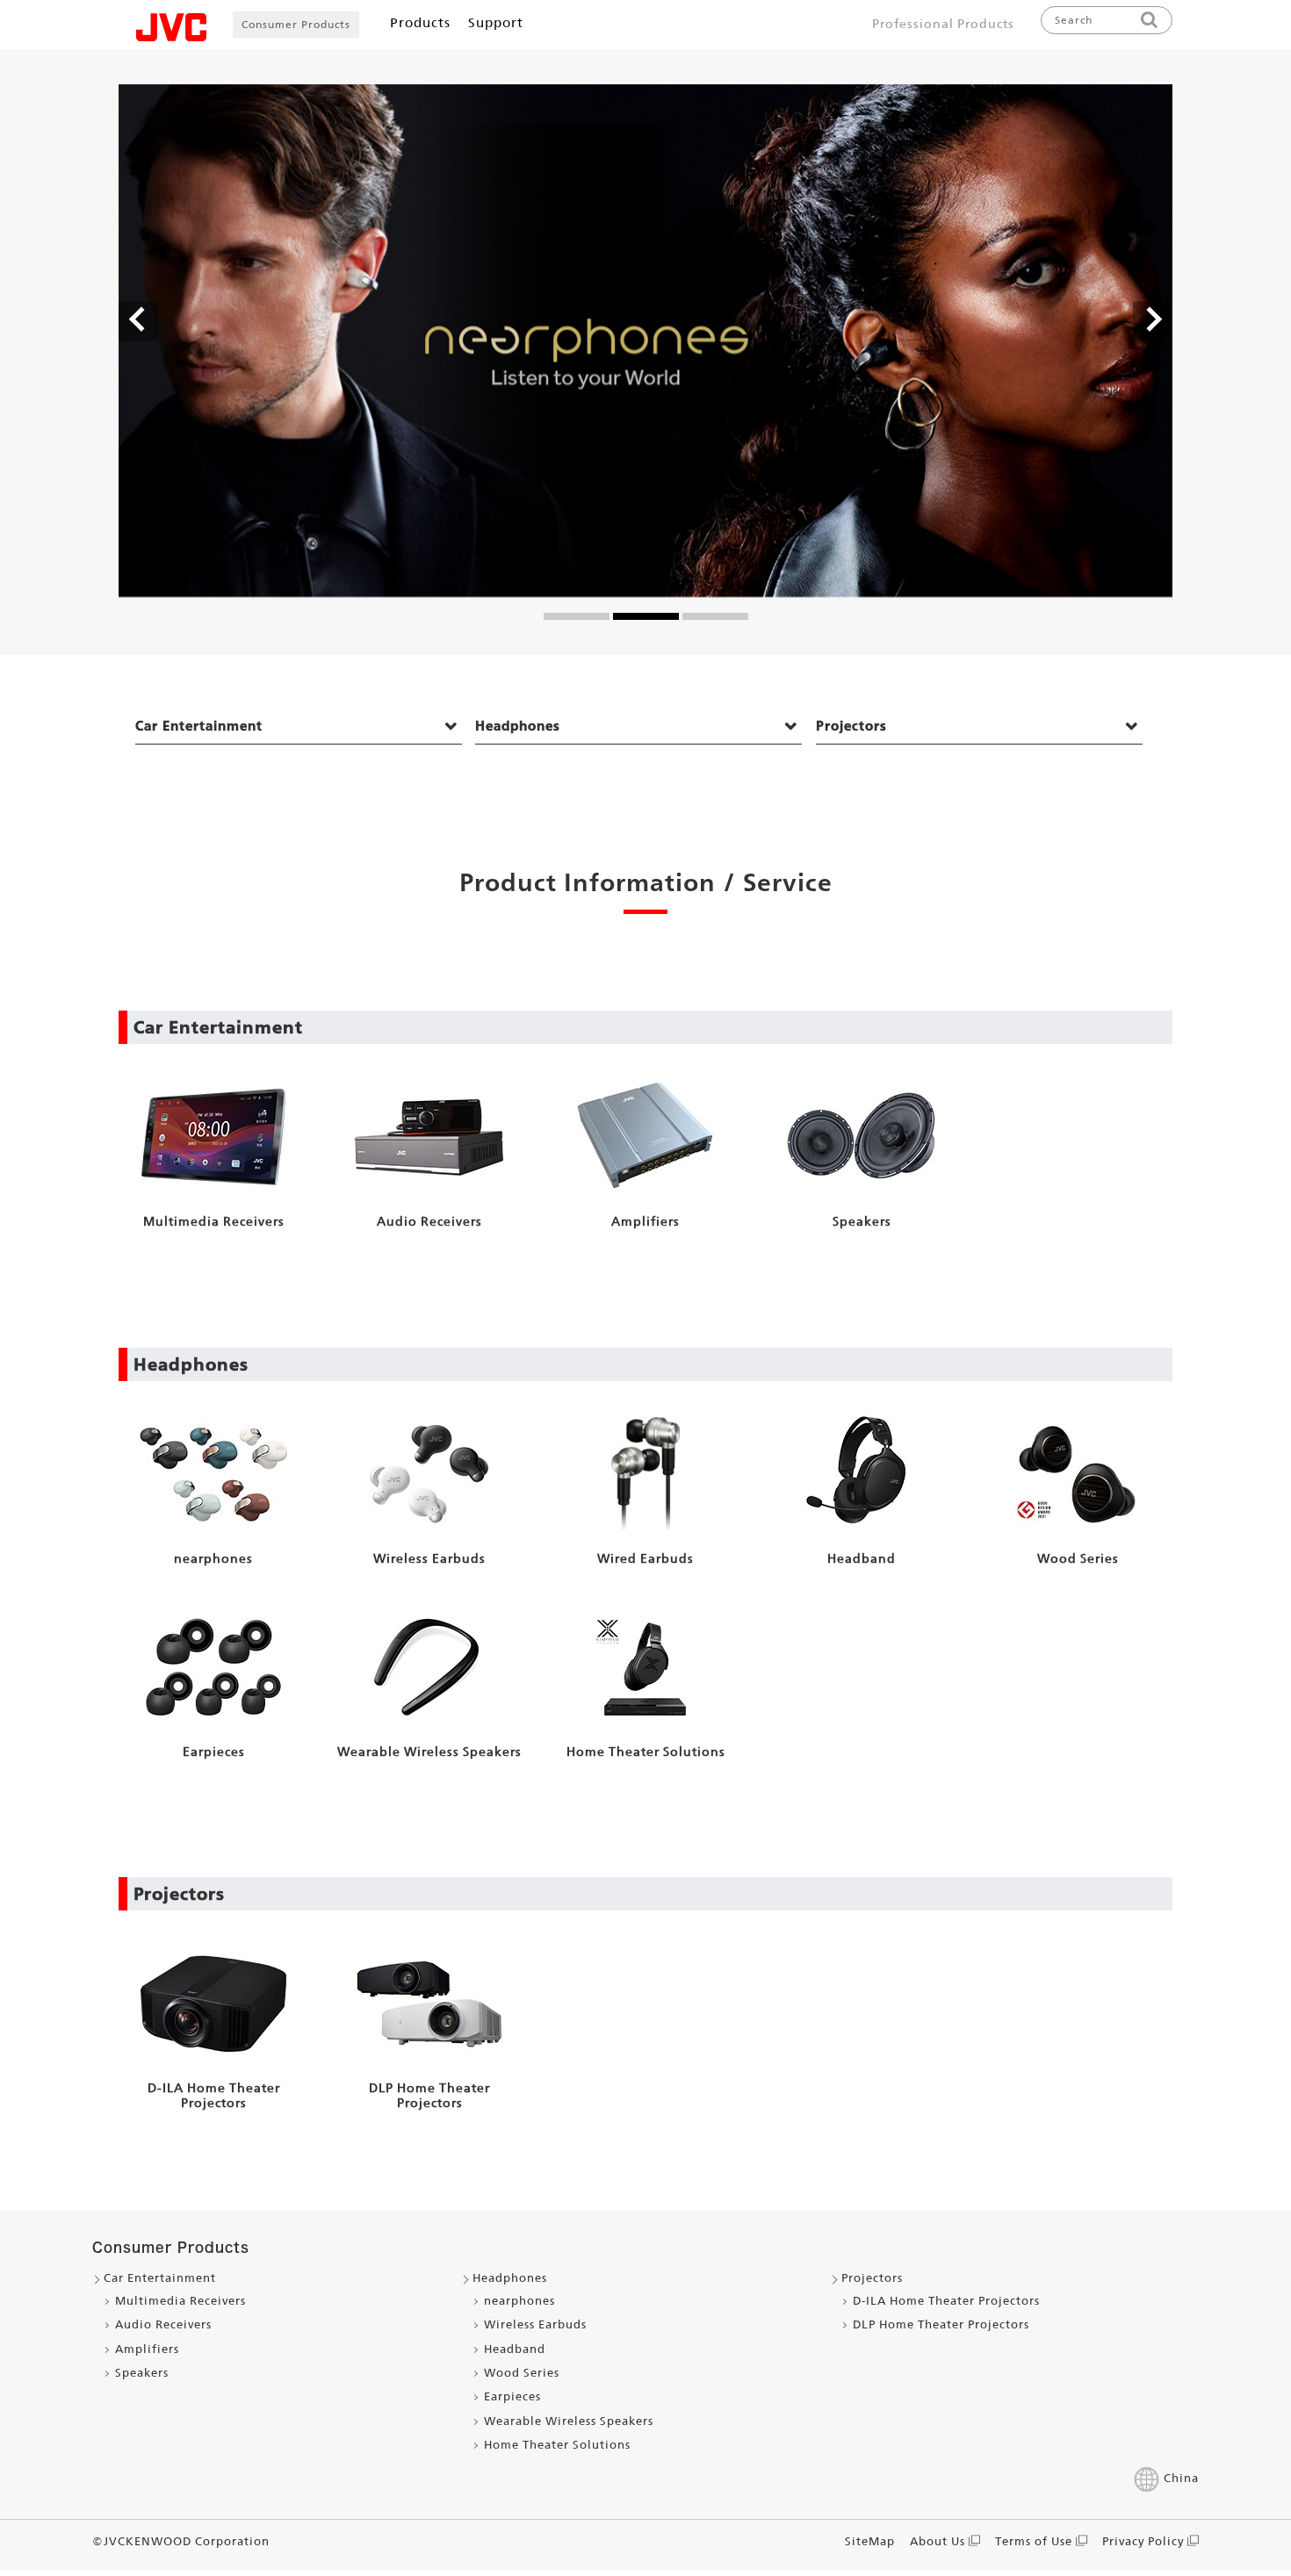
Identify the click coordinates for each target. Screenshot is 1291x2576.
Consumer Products (296, 25)
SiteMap (870, 2541)
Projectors (851, 726)
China (1181, 2478)
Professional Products (943, 24)
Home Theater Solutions (557, 2445)
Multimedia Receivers (180, 2301)
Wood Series (522, 2373)
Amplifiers (147, 2349)
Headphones (518, 726)
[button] (138, 322)
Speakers (142, 2373)
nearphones (519, 2301)
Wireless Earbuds (535, 2324)
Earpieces (512, 2396)
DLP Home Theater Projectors (941, 2324)
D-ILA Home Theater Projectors (946, 2301)
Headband (515, 2349)
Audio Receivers (163, 2324)
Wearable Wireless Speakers (569, 2421)
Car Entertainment (199, 726)
